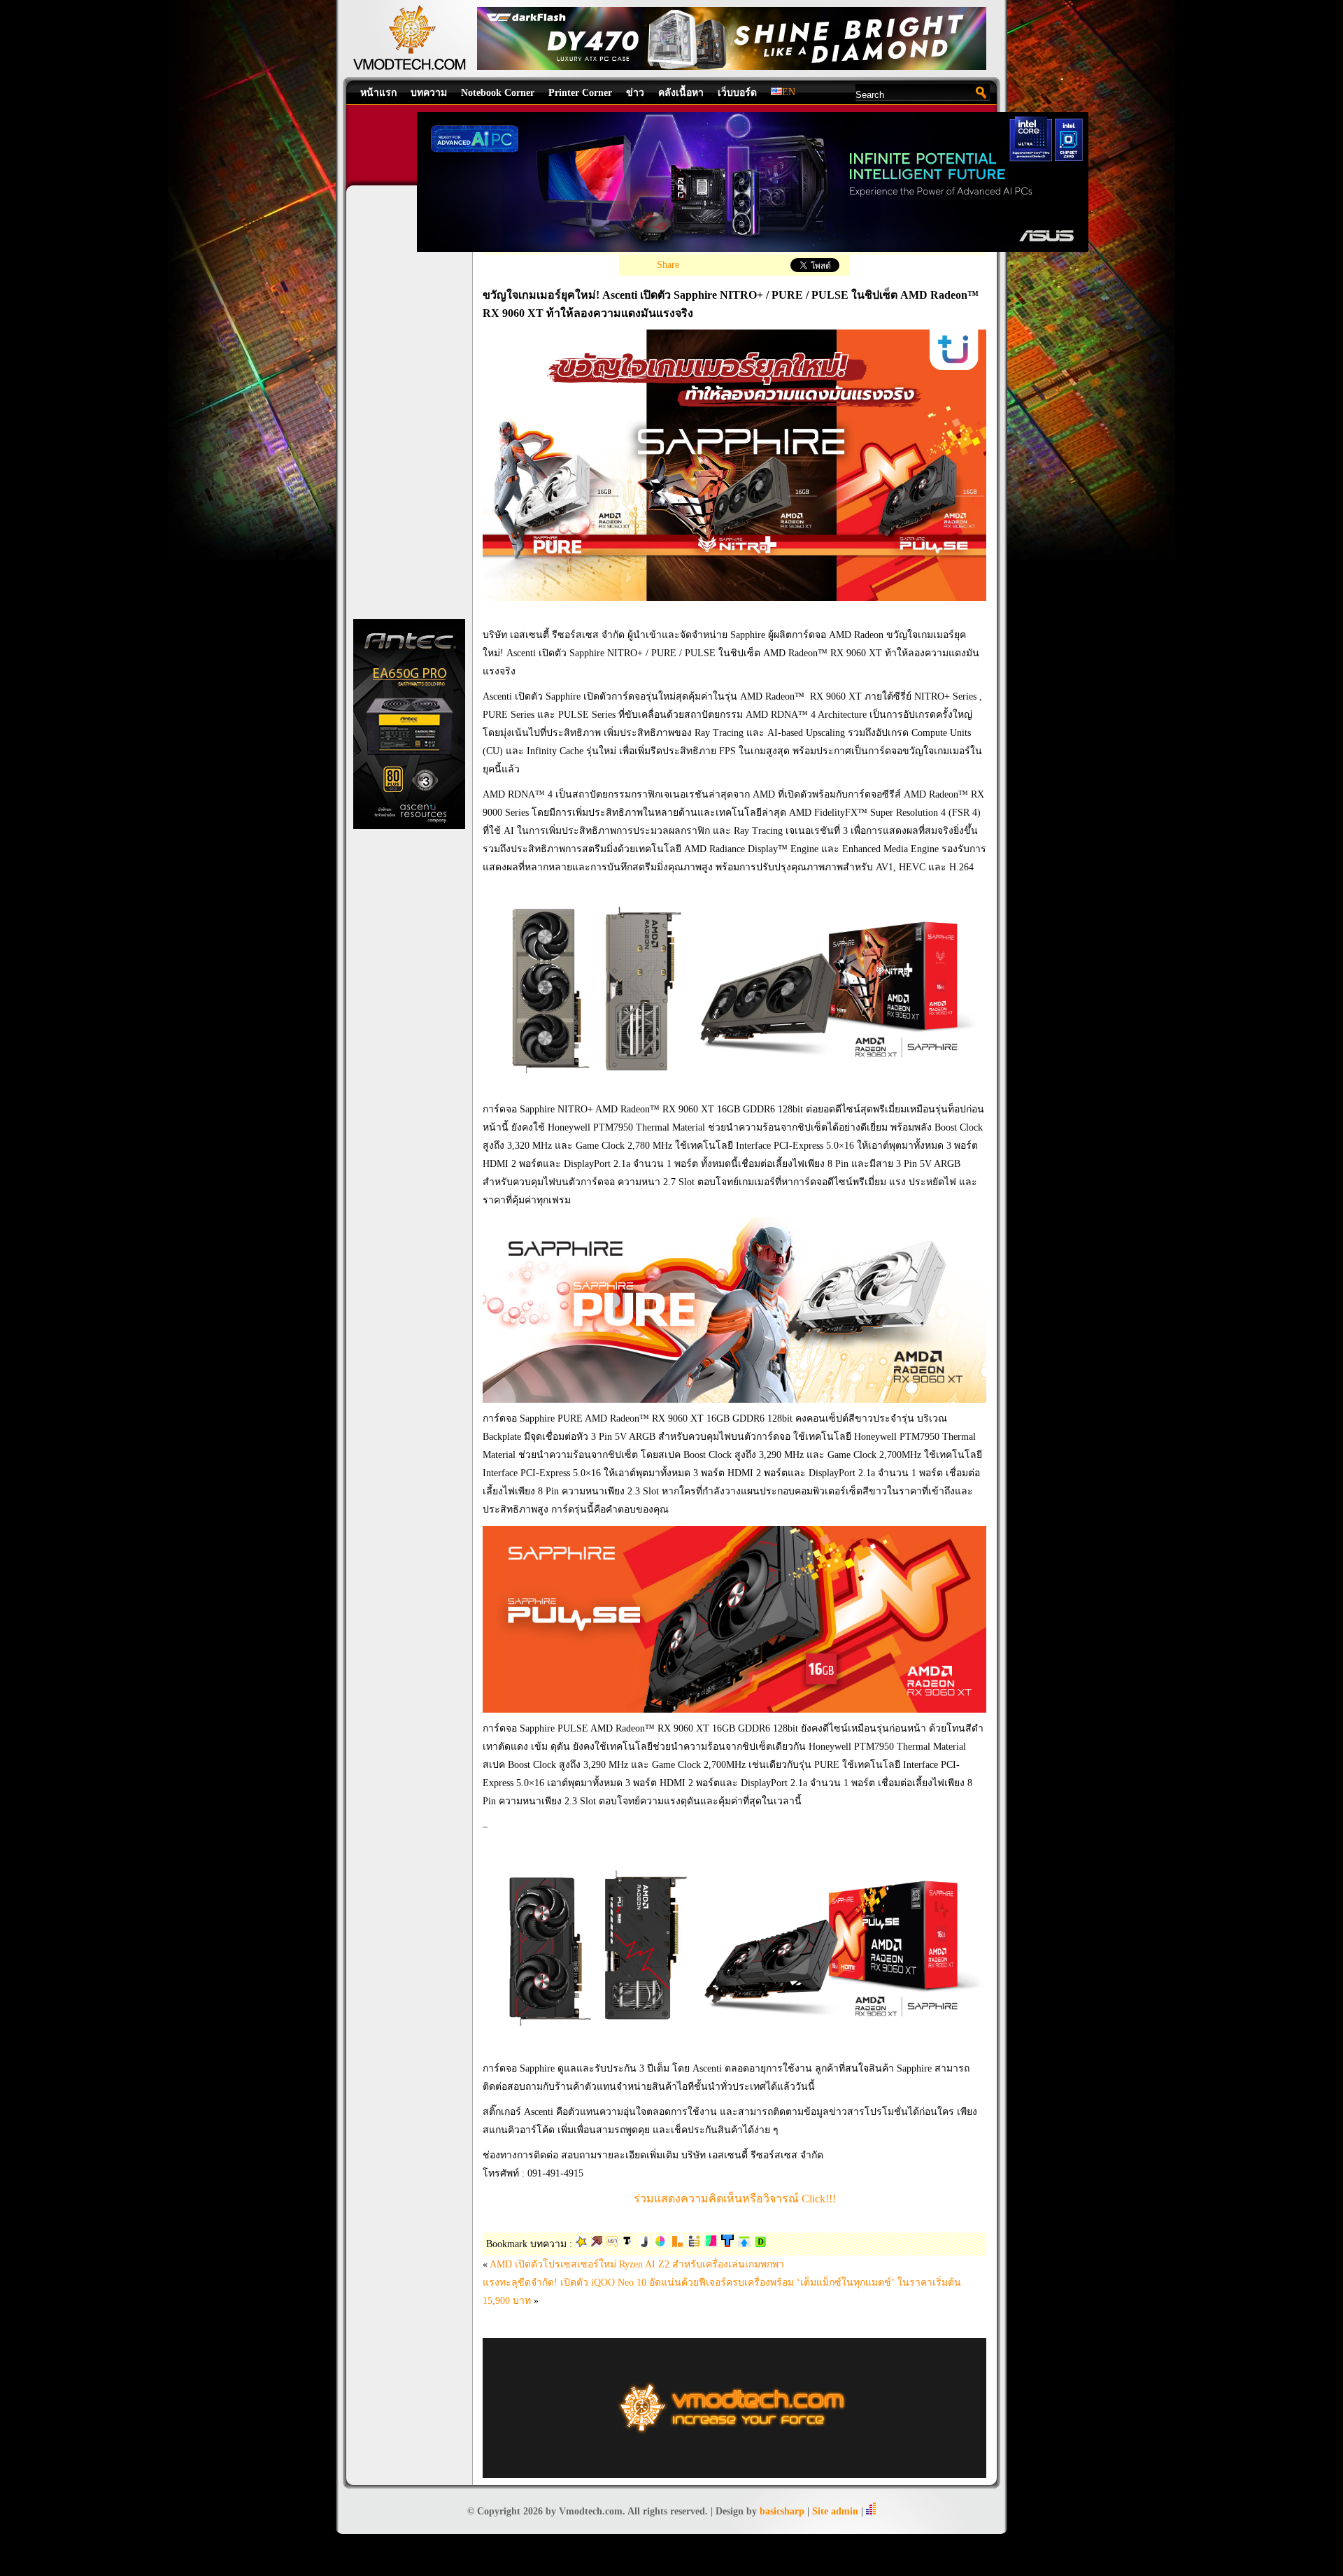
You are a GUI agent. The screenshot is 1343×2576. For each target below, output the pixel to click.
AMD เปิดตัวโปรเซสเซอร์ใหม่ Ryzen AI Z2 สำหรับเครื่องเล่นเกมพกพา (637, 2264)
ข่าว (635, 93)
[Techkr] (628, 2244)
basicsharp (782, 2511)
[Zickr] (581, 2244)
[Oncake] (660, 2244)
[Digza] (760, 2244)
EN (789, 92)
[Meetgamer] (694, 2244)
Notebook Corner (498, 93)
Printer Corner (580, 93)
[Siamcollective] (711, 2244)
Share (668, 265)
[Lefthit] (677, 2244)
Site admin (835, 2511)
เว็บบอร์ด (737, 93)
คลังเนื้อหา (681, 93)
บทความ (429, 93)
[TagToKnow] (727, 2244)
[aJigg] (644, 2244)
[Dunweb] (744, 2244)
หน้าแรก (378, 93)
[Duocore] (612, 2244)
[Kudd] (597, 2244)
